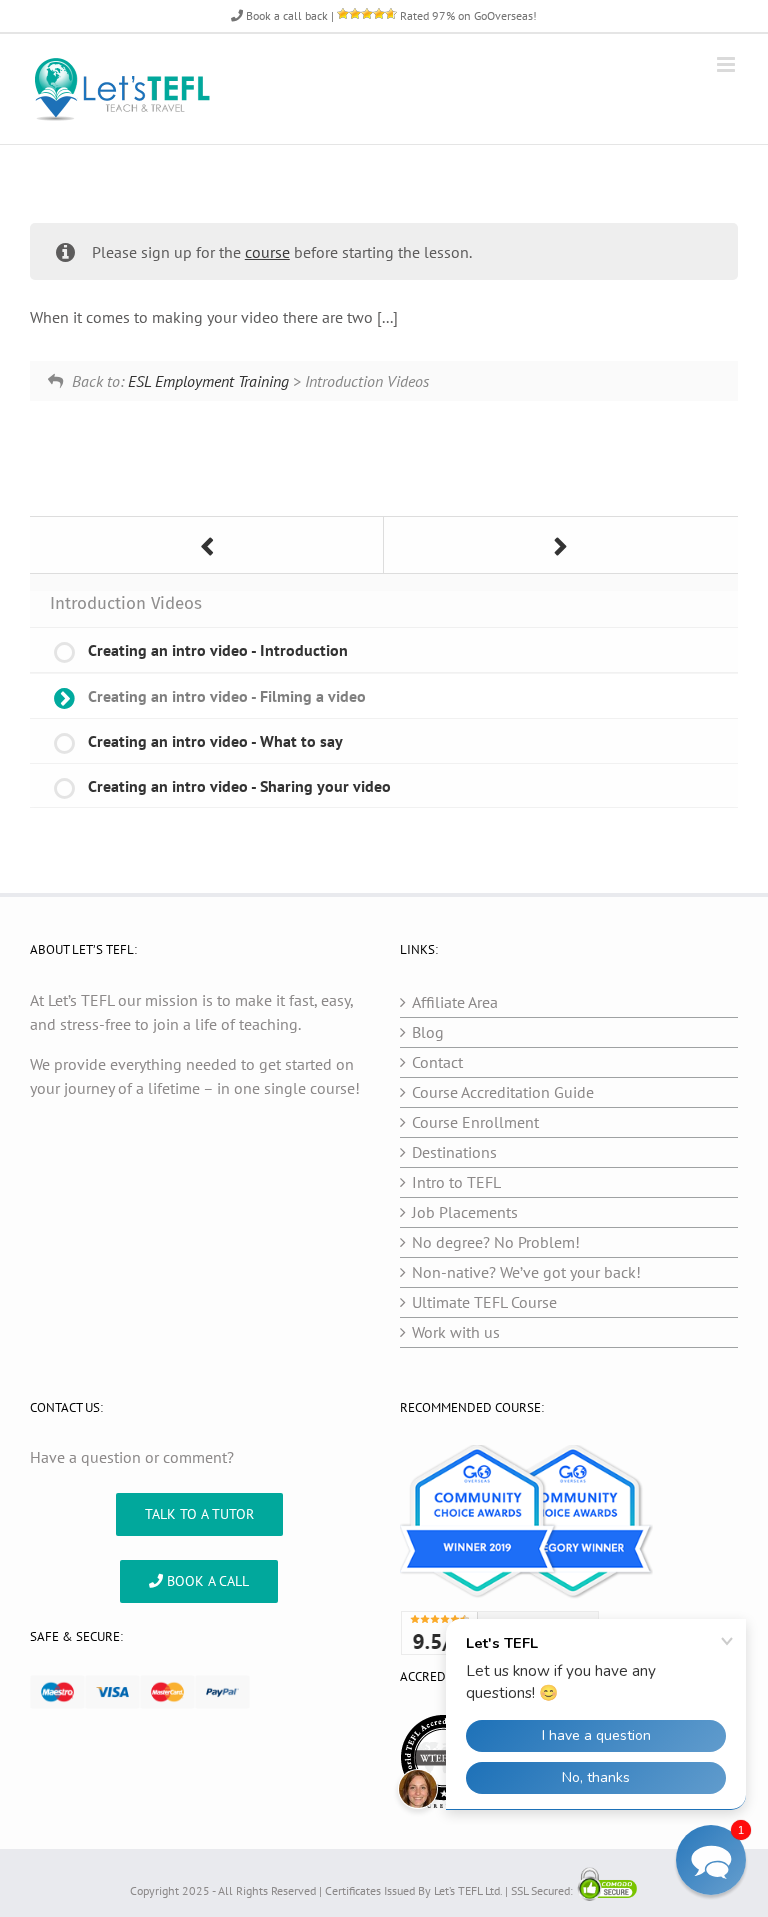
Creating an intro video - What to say (215, 741)
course (267, 252)
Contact (437, 1062)
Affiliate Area (455, 1002)
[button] (711, 1860)
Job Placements (465, 1212)
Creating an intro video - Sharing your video (239, 786)
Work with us (456, 1332)
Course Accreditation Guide (503, 1092)
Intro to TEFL (456, 1182)
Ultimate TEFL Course (484, 1302)
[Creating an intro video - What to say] (561, 545)
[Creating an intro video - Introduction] (207, 545)
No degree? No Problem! (496, 1242)
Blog (428, 1032)
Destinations (454, 1152)
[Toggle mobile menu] (727, 64)
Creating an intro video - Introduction (218, 650)
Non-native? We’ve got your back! (526, 1272)
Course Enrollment (475, 1122)
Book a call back (285, 15)
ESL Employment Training (208, 381)
